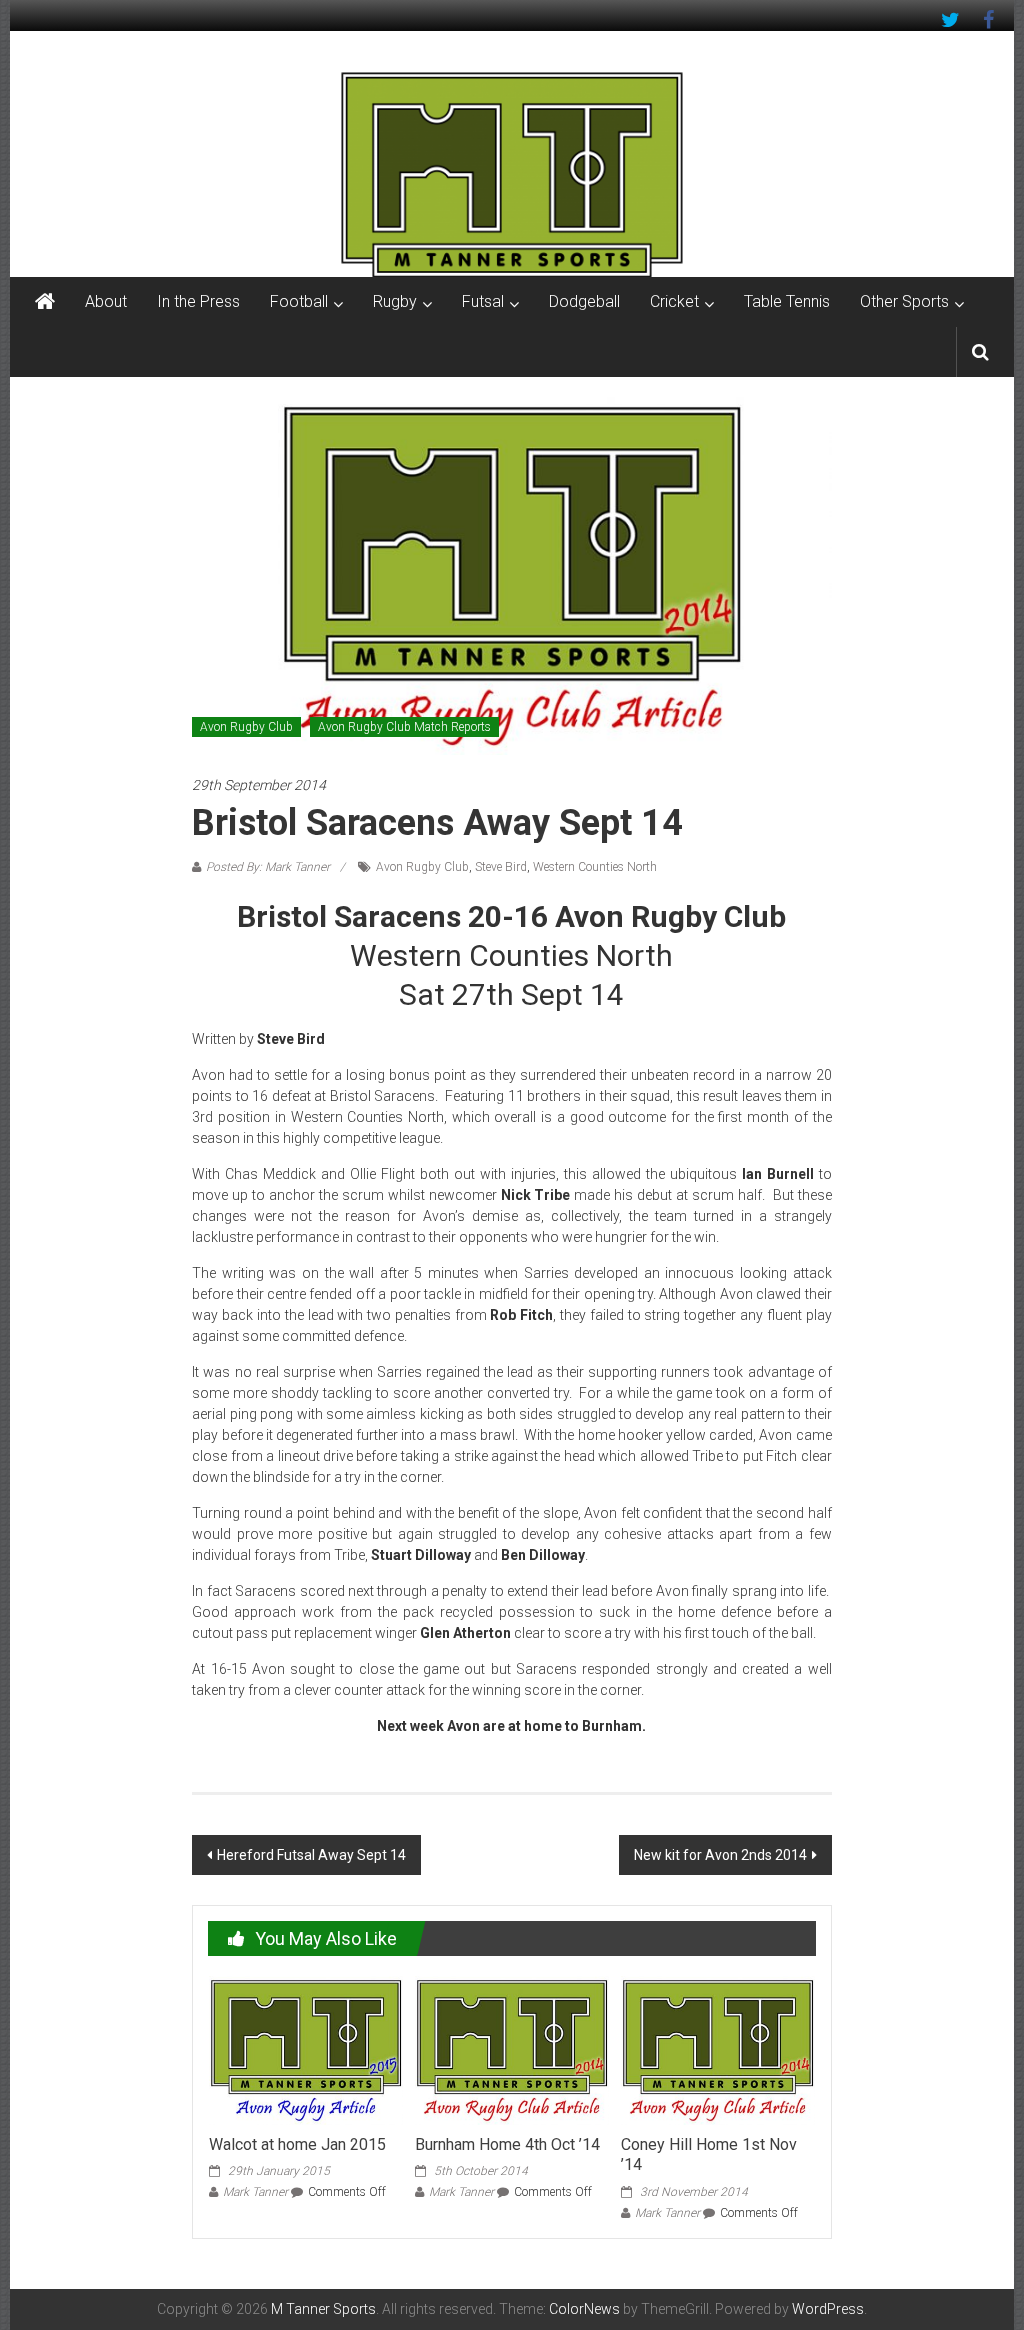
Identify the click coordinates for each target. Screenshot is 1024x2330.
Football (299, 301)
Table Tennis (787, 301)
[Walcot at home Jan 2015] (306, 2049)
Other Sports (904, 301)
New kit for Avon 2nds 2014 (720, 1855)
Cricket (674, 301)
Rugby (395, 301)
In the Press (198, 301)
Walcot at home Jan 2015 (297, 2144)
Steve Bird (501, 867)
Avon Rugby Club (246, 727)
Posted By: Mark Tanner (268, 867)
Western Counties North (595, 867)
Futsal (483, 301)
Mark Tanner (255, 2192)
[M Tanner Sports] (512, 174)
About (106, 301)
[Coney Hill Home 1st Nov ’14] (718, 2049)
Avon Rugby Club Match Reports (404, 727)
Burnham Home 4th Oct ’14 (507, 2144)
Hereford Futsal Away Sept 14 (311, 1855)
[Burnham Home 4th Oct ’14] (512, 2049)
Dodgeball (584, 301)
